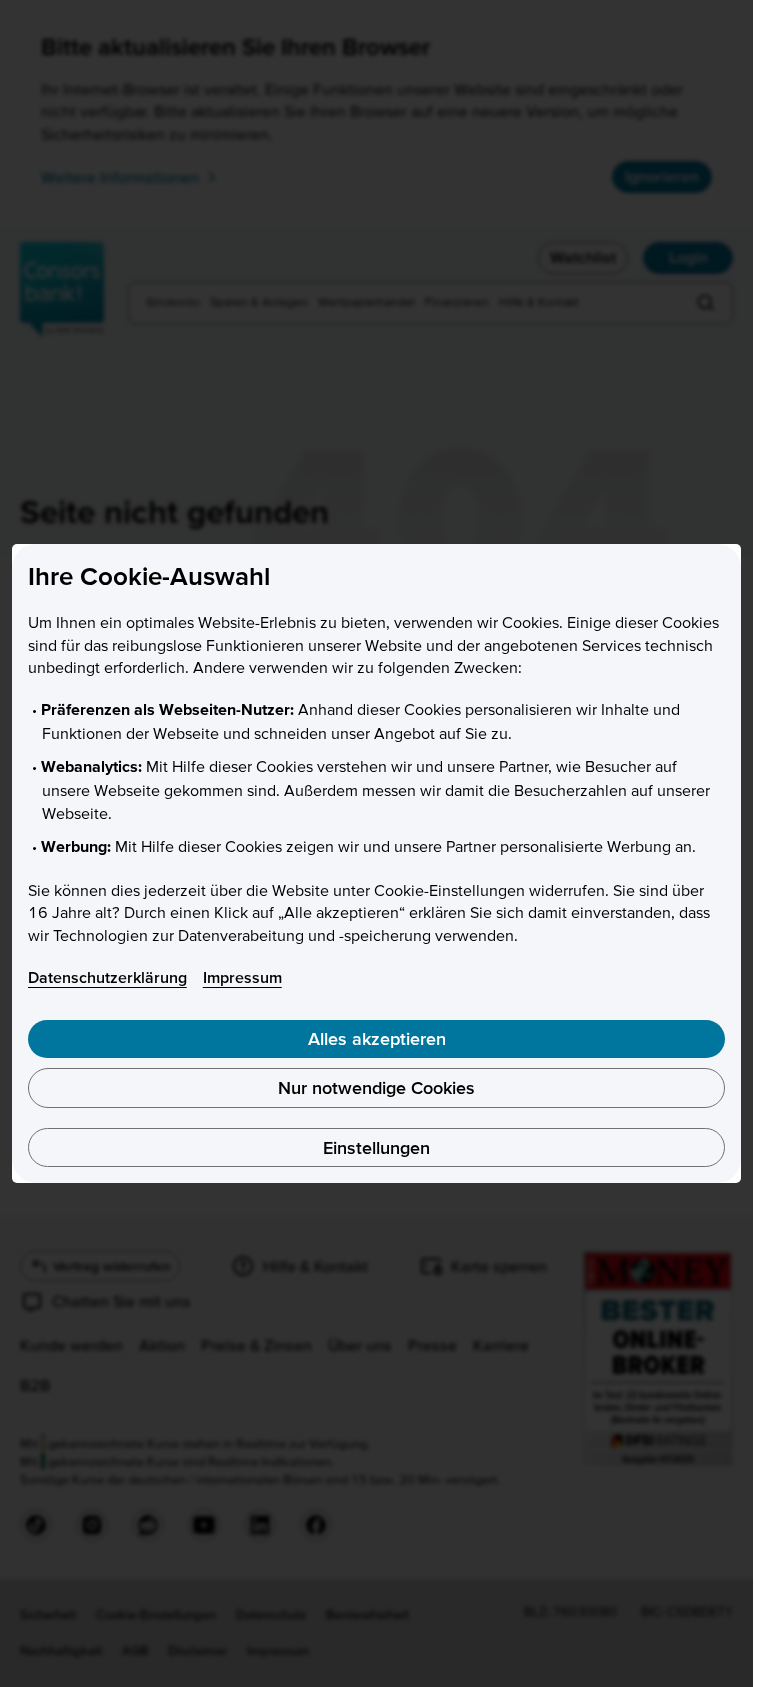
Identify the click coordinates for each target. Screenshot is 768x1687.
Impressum (242, 977)
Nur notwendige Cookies (376, 1087)
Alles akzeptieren (377, 1038)
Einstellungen (376, 1147)
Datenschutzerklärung (107, 977)
